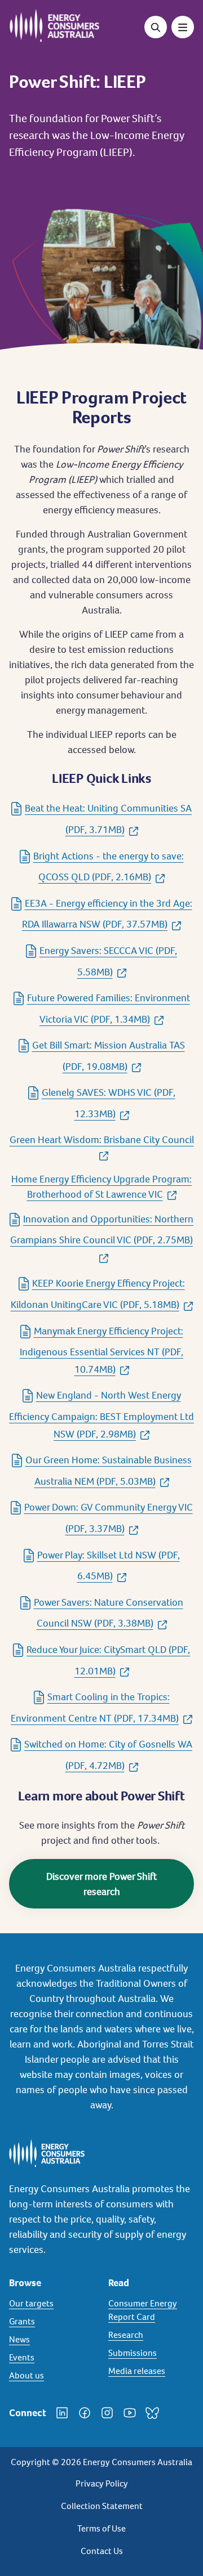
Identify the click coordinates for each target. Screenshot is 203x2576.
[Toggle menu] (183, 27)
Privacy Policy (102, 2483)
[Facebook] (85, 2413)
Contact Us (102, 2551)
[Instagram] (107, 2413)
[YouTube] (130, 2413)
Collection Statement (102, 2506)
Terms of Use (101, 2528)
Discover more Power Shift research (101, 1884)
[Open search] (156, 27)
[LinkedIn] (62, 2413)
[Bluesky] (152, 2413)
